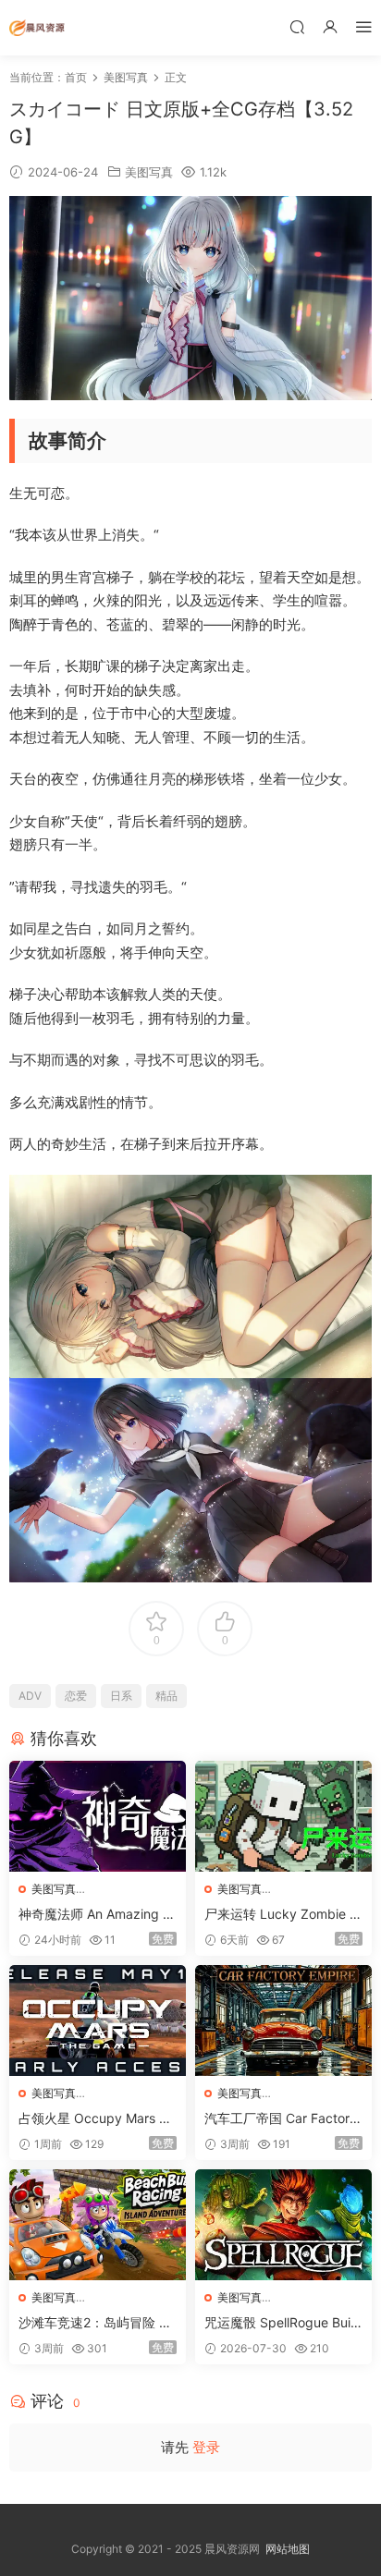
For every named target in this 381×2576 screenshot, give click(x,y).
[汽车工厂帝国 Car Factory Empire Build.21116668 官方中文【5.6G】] (283, 2021)
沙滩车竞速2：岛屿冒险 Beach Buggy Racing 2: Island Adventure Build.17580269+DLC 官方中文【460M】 (97, 2323)
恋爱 (76, 1696)
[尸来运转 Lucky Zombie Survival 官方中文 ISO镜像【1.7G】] (283, 1816)
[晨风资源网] (37, 28)
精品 (166, 1696)
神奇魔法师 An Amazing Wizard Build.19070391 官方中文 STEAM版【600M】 (98, 1915)
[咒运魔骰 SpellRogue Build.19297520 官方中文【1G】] (283, 2225)
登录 (206, 2447)
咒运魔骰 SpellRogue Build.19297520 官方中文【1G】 (279, 2323)
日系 (121, 1696)
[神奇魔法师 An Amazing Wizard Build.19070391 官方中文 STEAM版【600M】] (98, 1816)
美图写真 (149, 172)
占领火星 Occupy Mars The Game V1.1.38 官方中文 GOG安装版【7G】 (97, 2119)
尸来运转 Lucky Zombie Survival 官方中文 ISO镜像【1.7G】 (281, 1915)
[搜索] (297, 26)
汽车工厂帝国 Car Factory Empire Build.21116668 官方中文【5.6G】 (282, 2119)
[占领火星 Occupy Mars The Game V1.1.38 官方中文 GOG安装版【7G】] (98, 2021)
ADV (30, 1696)
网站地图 (288, 2549)
